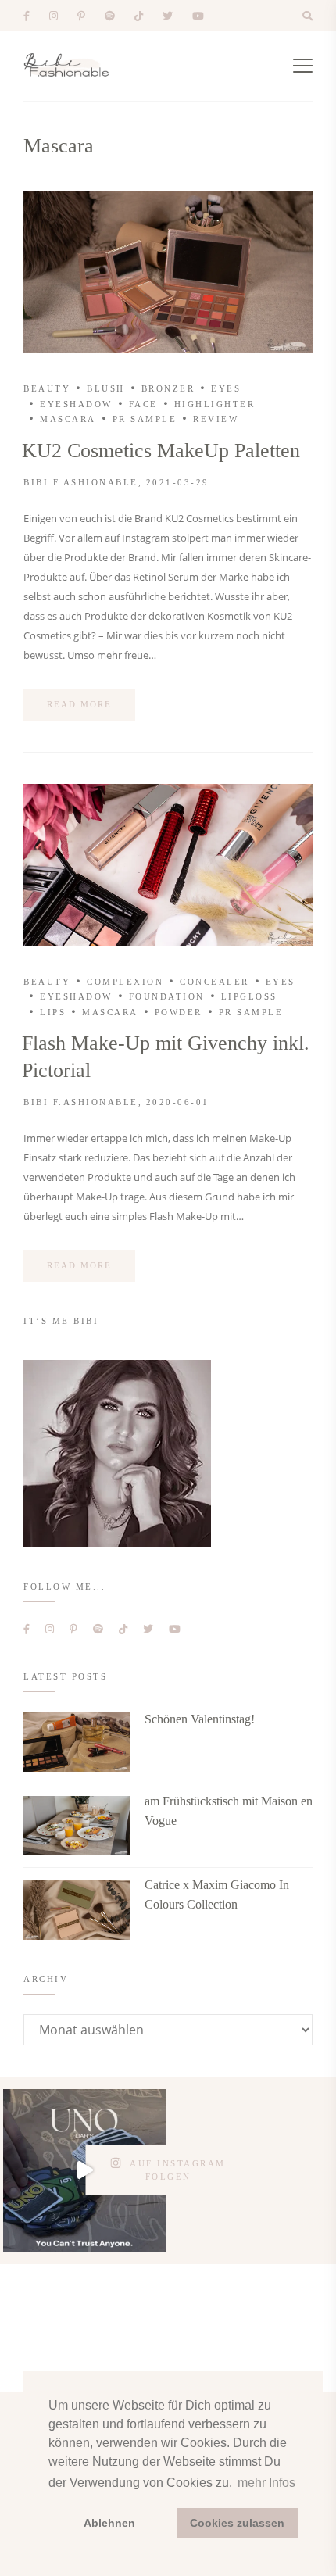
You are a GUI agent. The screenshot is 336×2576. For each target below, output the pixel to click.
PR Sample (145, 419)
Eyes (226, 388)
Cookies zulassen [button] (237, 2523)
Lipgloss (249, 996)
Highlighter (215, 404)
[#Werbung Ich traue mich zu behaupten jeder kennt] (84, 2170)
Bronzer (168, 388)
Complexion (125, 982)
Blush (106, 388)
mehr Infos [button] (266, 2483)
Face (143, 404)
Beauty (47, 388)
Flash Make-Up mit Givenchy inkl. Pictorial (166, 1057)
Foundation (167, 996)
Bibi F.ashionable (81, 482)
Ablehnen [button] (109, 2523)
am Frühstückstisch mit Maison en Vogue (229, 1811)
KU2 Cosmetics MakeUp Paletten (161, 451)
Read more (79, 704)
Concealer (214, 982)
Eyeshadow (76, 404)
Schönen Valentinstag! (200, 1719)
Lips (53, 1012)
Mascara (68, 419)
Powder (179, 1012)
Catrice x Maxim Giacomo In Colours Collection (217, 1894)
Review (216, 419)
